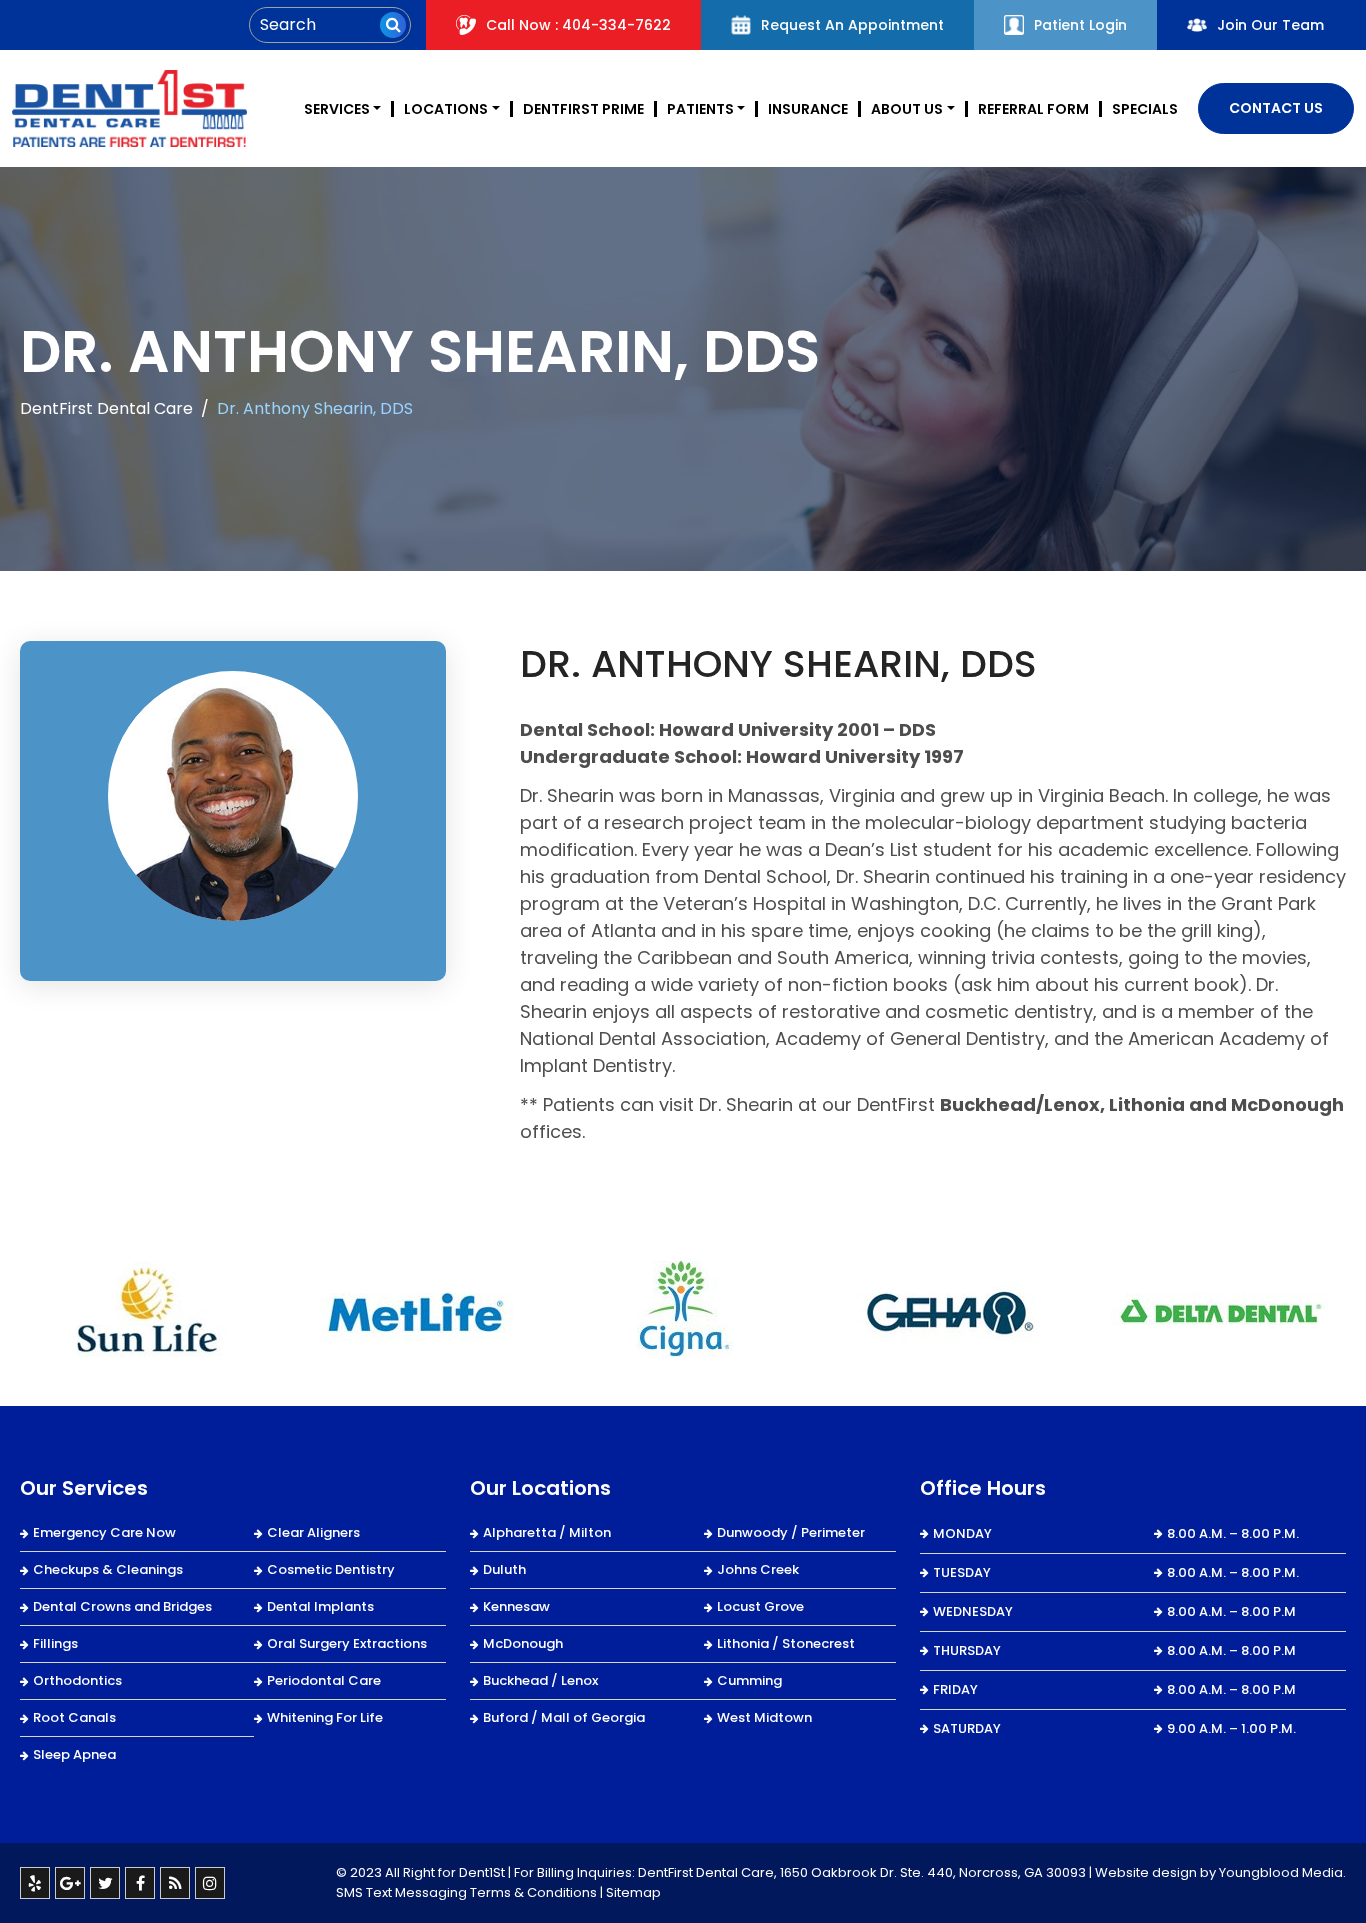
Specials (1145, 109)
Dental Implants (320, 1606)
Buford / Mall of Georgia (564, 1717)
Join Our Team (1270, 25)
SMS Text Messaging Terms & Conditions (466, 1892)
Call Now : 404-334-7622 (578, 25)
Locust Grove (760, 1606)
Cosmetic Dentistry (331, 1569)
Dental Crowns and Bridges (122, 1606)
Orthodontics (77, 1680)
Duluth (504, 1569)
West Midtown (764, 1717)
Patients (700, 109)
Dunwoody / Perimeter (791, 1532)
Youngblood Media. (1282, 1872)
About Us (907, 109)
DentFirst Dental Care (106, 408)
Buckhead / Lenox (540, 1680)
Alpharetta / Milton (547, 1532)
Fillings (55, 1643)
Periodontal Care (324, 1680)
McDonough (523, 1643)
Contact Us (1276, 108)
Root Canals (74, 1717)
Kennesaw (516, 1606)
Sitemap (633, 1892)
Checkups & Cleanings (108, 1569)
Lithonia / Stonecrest (786, 1643)
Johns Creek (758, 1569)
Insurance (808, 109)
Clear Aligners (313, 1532)
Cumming (749, 1680)
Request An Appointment (852, 25)
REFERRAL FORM (1033, 109)
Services (337, 109)
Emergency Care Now (104, 1532)
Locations (446, 109)
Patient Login (1080, 25)
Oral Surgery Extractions (347, 1643)
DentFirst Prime (583, 109)
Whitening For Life (325, 1717)
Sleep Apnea (74, 1754)
